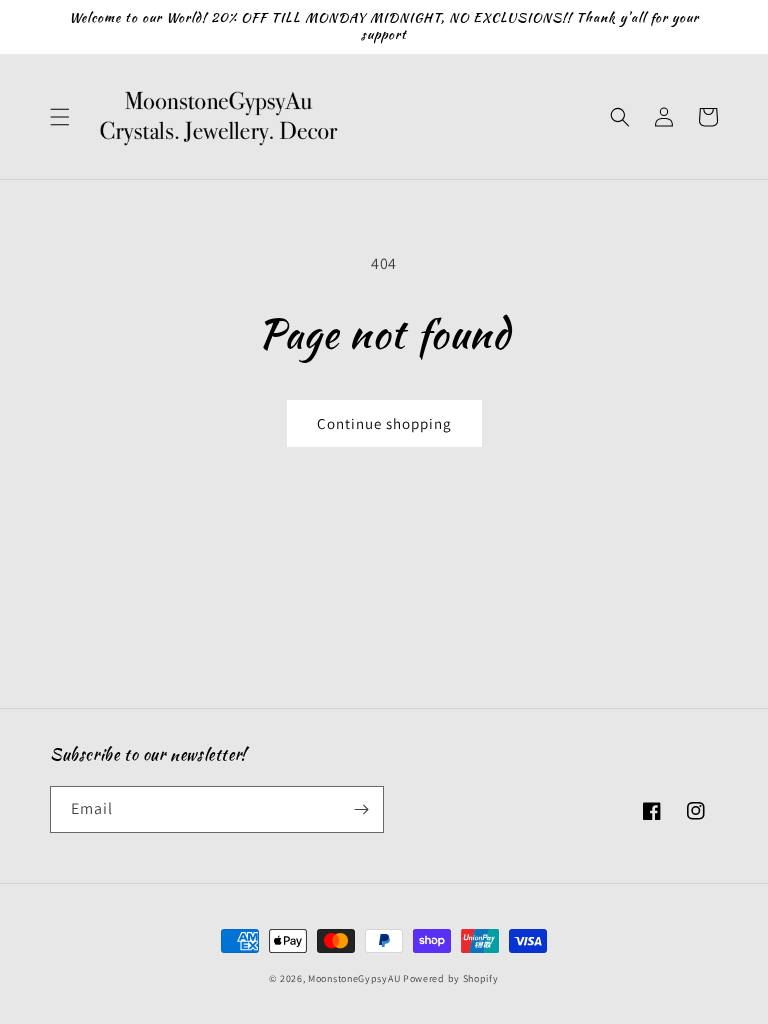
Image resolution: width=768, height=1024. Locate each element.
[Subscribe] (361, 809)
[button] (60, 117)
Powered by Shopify (451, 978)
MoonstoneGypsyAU (354, 978)
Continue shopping (384, 423)
